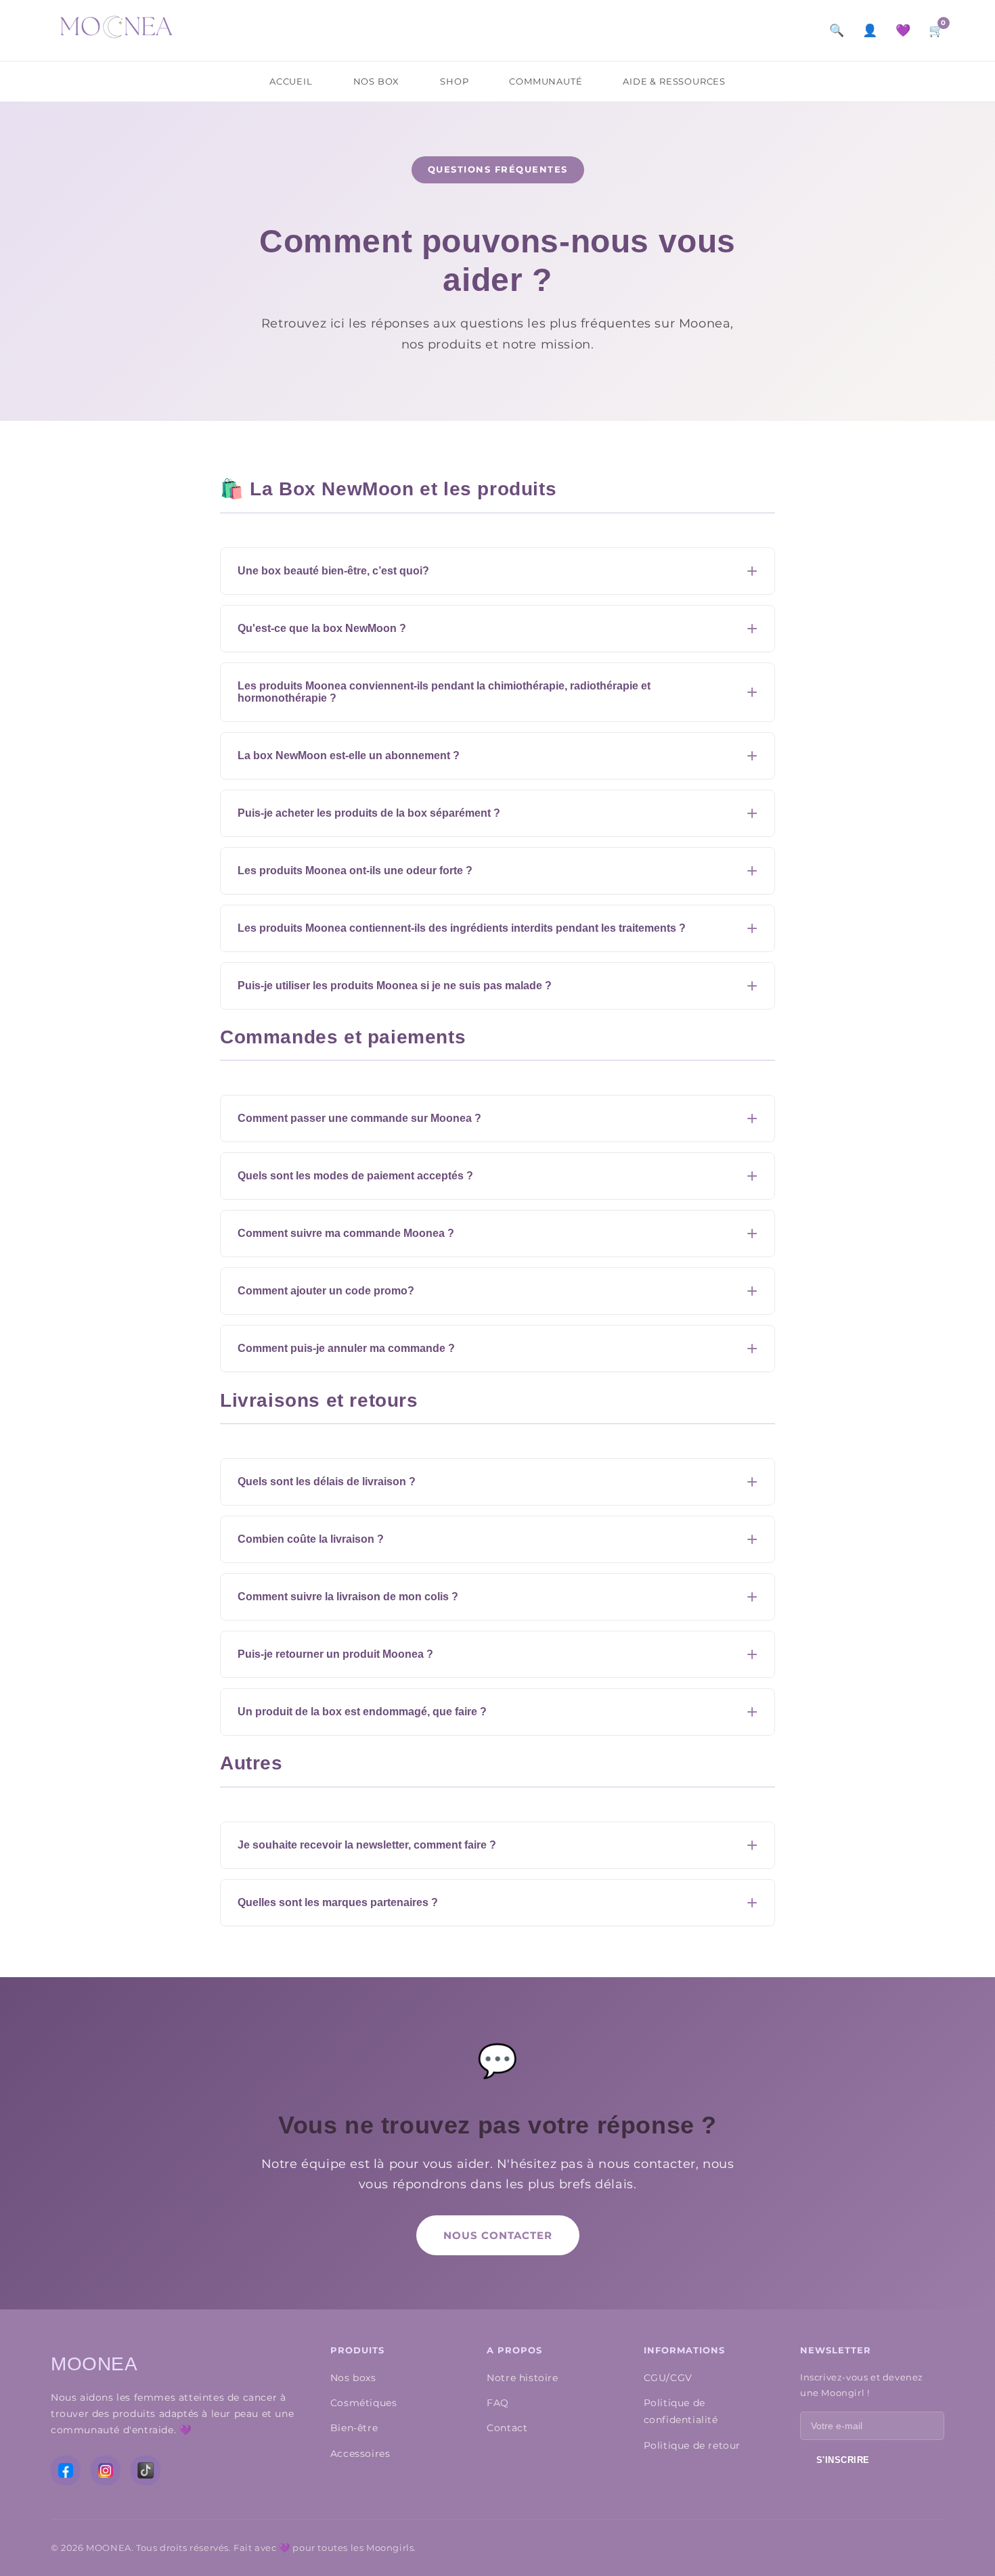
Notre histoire (522, 2378)
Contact (507, 2428)
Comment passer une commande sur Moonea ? (359, 1118)
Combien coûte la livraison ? (311, 1539)
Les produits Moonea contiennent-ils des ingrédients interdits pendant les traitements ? (462, 928)
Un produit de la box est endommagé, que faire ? (362, 1712)
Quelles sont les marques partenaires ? (338, 1902)
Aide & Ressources (674, 81)
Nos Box (377, 81)
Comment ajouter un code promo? (326, 1291)
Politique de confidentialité (681, 2411)
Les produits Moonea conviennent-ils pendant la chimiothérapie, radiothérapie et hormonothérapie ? (444, 692)
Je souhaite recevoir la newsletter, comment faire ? (367, 1845)
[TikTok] (146, 2470)
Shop (454, 81)
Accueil (291, 81)
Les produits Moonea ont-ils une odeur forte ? (355, 871)
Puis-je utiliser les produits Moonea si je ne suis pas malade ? (395, 986)
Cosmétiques (364, 2403)
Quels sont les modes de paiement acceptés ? (355, 1176)
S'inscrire (843, 2460)
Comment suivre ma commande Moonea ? (346, 1233)
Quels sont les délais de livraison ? (327, 1482)
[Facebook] (66, 2470)
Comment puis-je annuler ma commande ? (346, 1348)
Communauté (546, 81)
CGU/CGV (668, 2378)
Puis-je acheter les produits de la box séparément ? (369, 813)
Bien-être (354, 2428)
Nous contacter (498, 2235)
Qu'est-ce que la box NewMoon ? (322, 628)
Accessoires (360, 2454)
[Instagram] (106, 2470)
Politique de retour (692, 2445)
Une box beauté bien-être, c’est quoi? (333, 571)
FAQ (498, 2403)
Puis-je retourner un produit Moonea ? (335, 1654)
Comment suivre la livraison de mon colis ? (348, 1597)
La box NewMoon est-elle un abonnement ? (349, 755)
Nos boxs (353, 2378)
